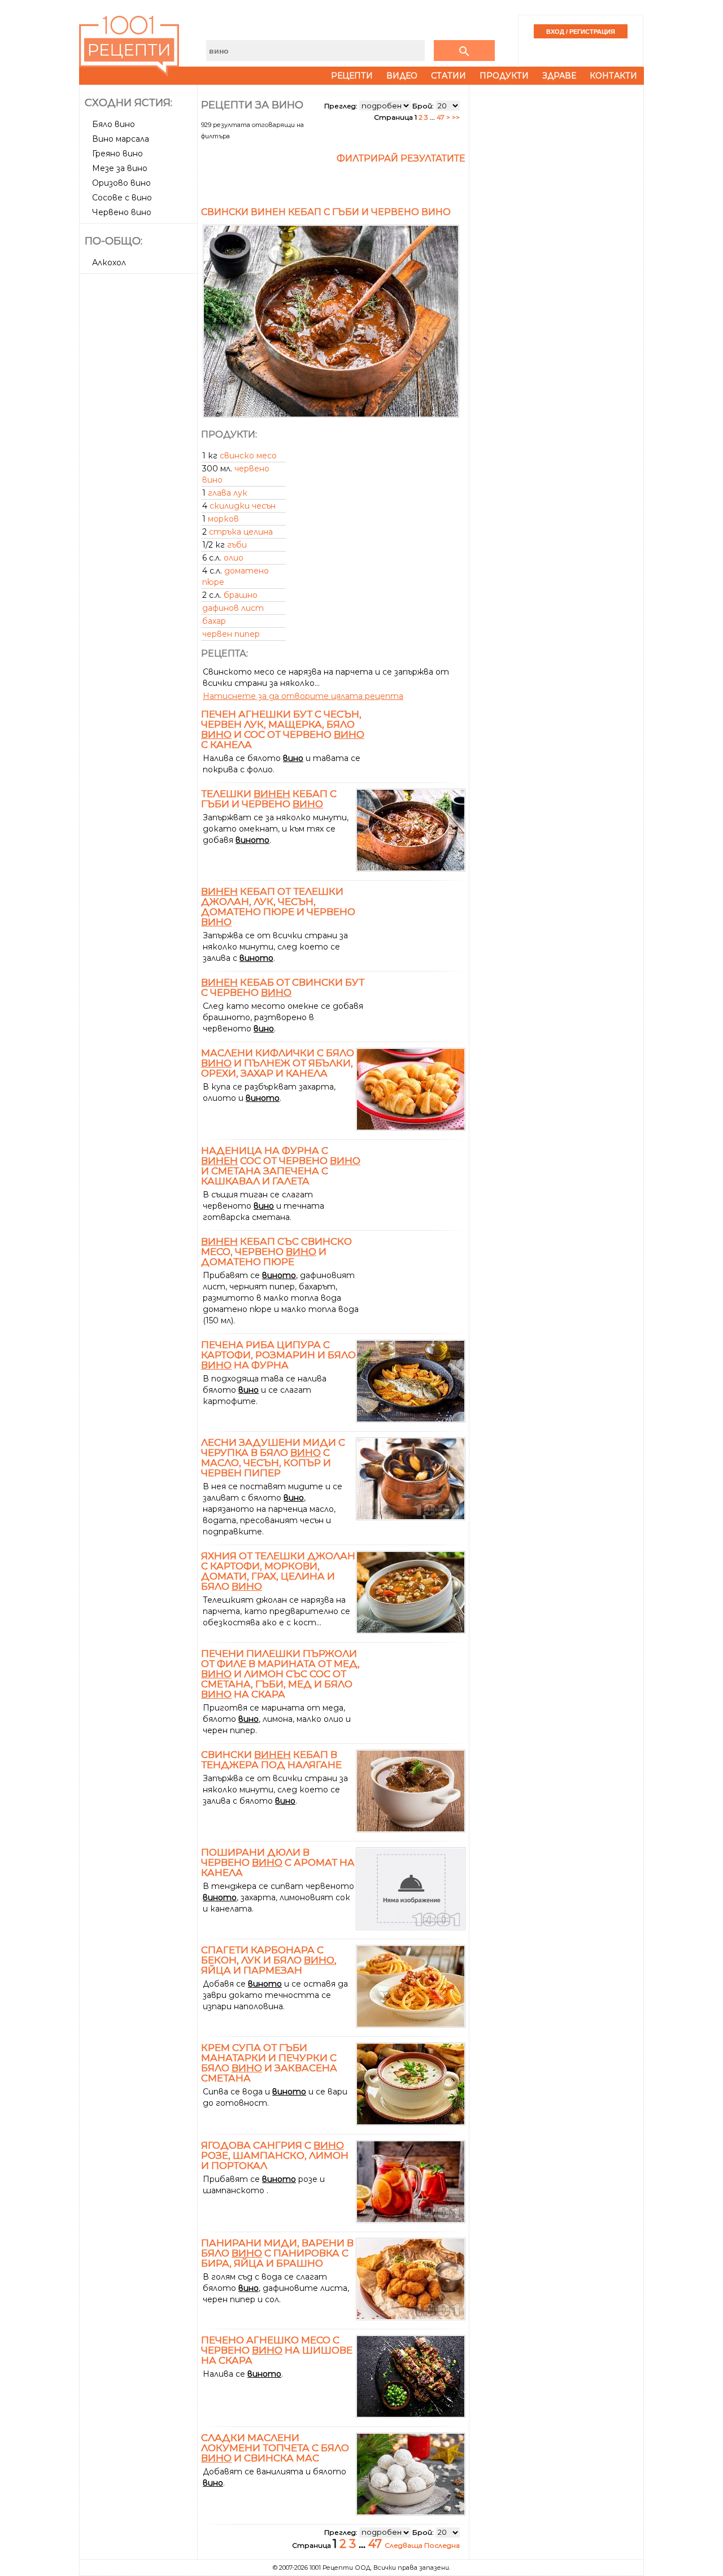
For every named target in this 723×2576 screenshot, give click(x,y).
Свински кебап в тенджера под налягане (271, 1760)
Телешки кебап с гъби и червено (269, 799)
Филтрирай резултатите (401, 158)
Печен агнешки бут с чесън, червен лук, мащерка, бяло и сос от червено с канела (283, 729)
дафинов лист (233, 608)
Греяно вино (117, 154)
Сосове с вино (122, 198)
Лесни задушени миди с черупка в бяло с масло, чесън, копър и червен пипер (273, 1458)
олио (234, 558)
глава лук (228, 493)
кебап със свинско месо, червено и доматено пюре (276, 1252)
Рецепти (352, 76)
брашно (241, 595)
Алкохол (109, 263)
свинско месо (248, 456)
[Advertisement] (140, 447)
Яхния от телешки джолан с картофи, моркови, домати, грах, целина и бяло (278, 1571)
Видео (402, 76)
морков (223, 519)
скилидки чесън (243, 506)
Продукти (504, 76)
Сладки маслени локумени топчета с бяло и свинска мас (275, 2448)
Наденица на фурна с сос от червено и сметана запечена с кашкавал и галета (281, 1166)
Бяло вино (114, 124)
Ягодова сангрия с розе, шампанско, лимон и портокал (275, 2155)
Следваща (404, 2545)
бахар (214, 621)
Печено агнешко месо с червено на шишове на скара (277, 2350)
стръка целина (241, 532)
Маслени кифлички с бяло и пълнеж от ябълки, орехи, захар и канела (278, 1063)
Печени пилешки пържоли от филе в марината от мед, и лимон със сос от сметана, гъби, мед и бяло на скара (280, 1674)
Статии (448, 76)
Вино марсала (121, 139)
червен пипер (231, 634)
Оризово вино (121, 183)
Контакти (613, 76)
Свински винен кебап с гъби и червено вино (326, 212)
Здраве (559, 76)
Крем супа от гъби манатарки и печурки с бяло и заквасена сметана (269, 2063)
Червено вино (122, 212)
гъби (237, 545)
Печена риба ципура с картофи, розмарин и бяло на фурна (278, 1355)
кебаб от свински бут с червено (283, 987)
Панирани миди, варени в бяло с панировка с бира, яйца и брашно (277, 2253)
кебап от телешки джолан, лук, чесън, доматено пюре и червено (278, 907)
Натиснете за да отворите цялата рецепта (303, 696)
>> (456, 117)
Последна (442, 2545)
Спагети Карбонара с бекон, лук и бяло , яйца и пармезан (269, 1960)
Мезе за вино (120, 168)
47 (441, 117)
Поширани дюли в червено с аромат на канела (278, 1862)
